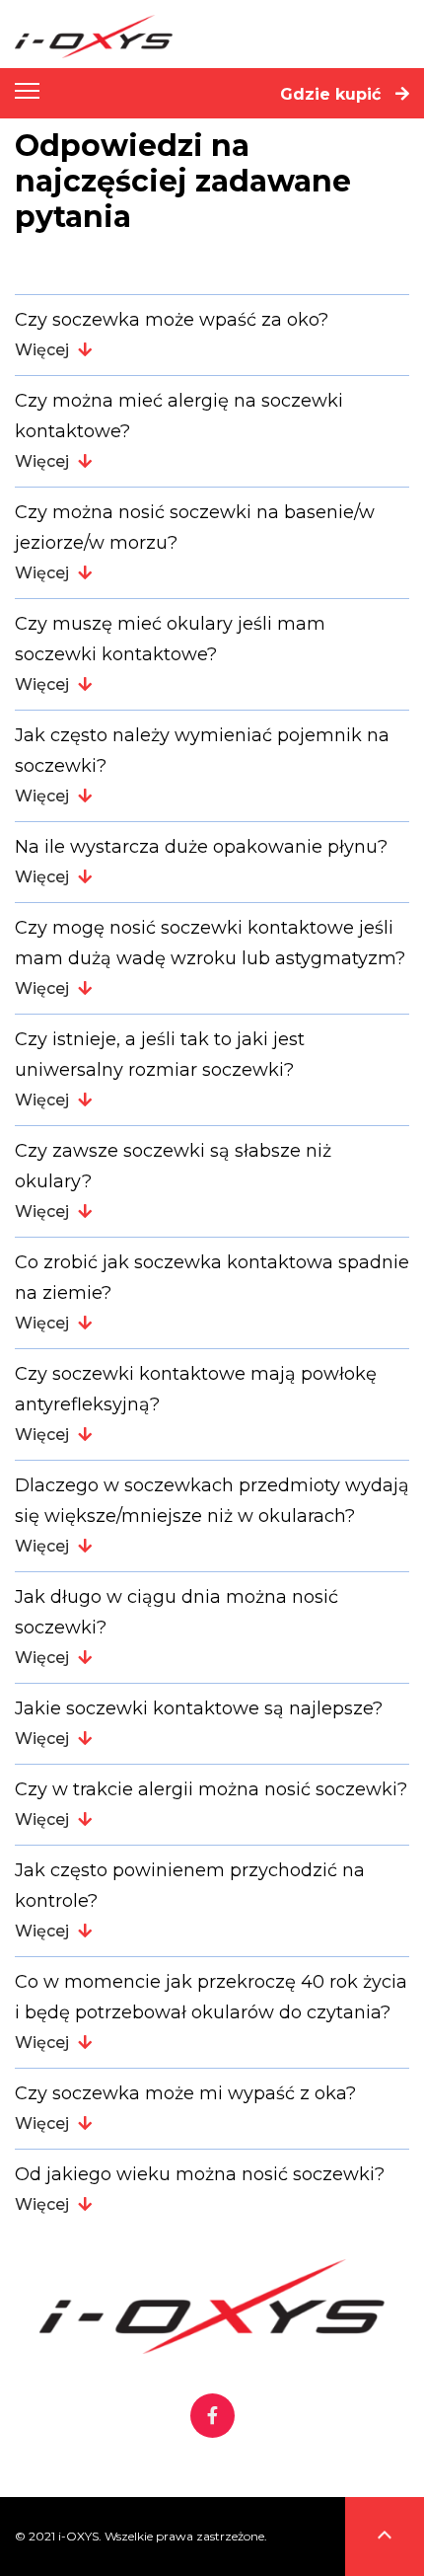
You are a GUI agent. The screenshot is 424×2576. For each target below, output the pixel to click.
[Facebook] (212, 2417)
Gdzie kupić (333, 94)
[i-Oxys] (219, 37)
